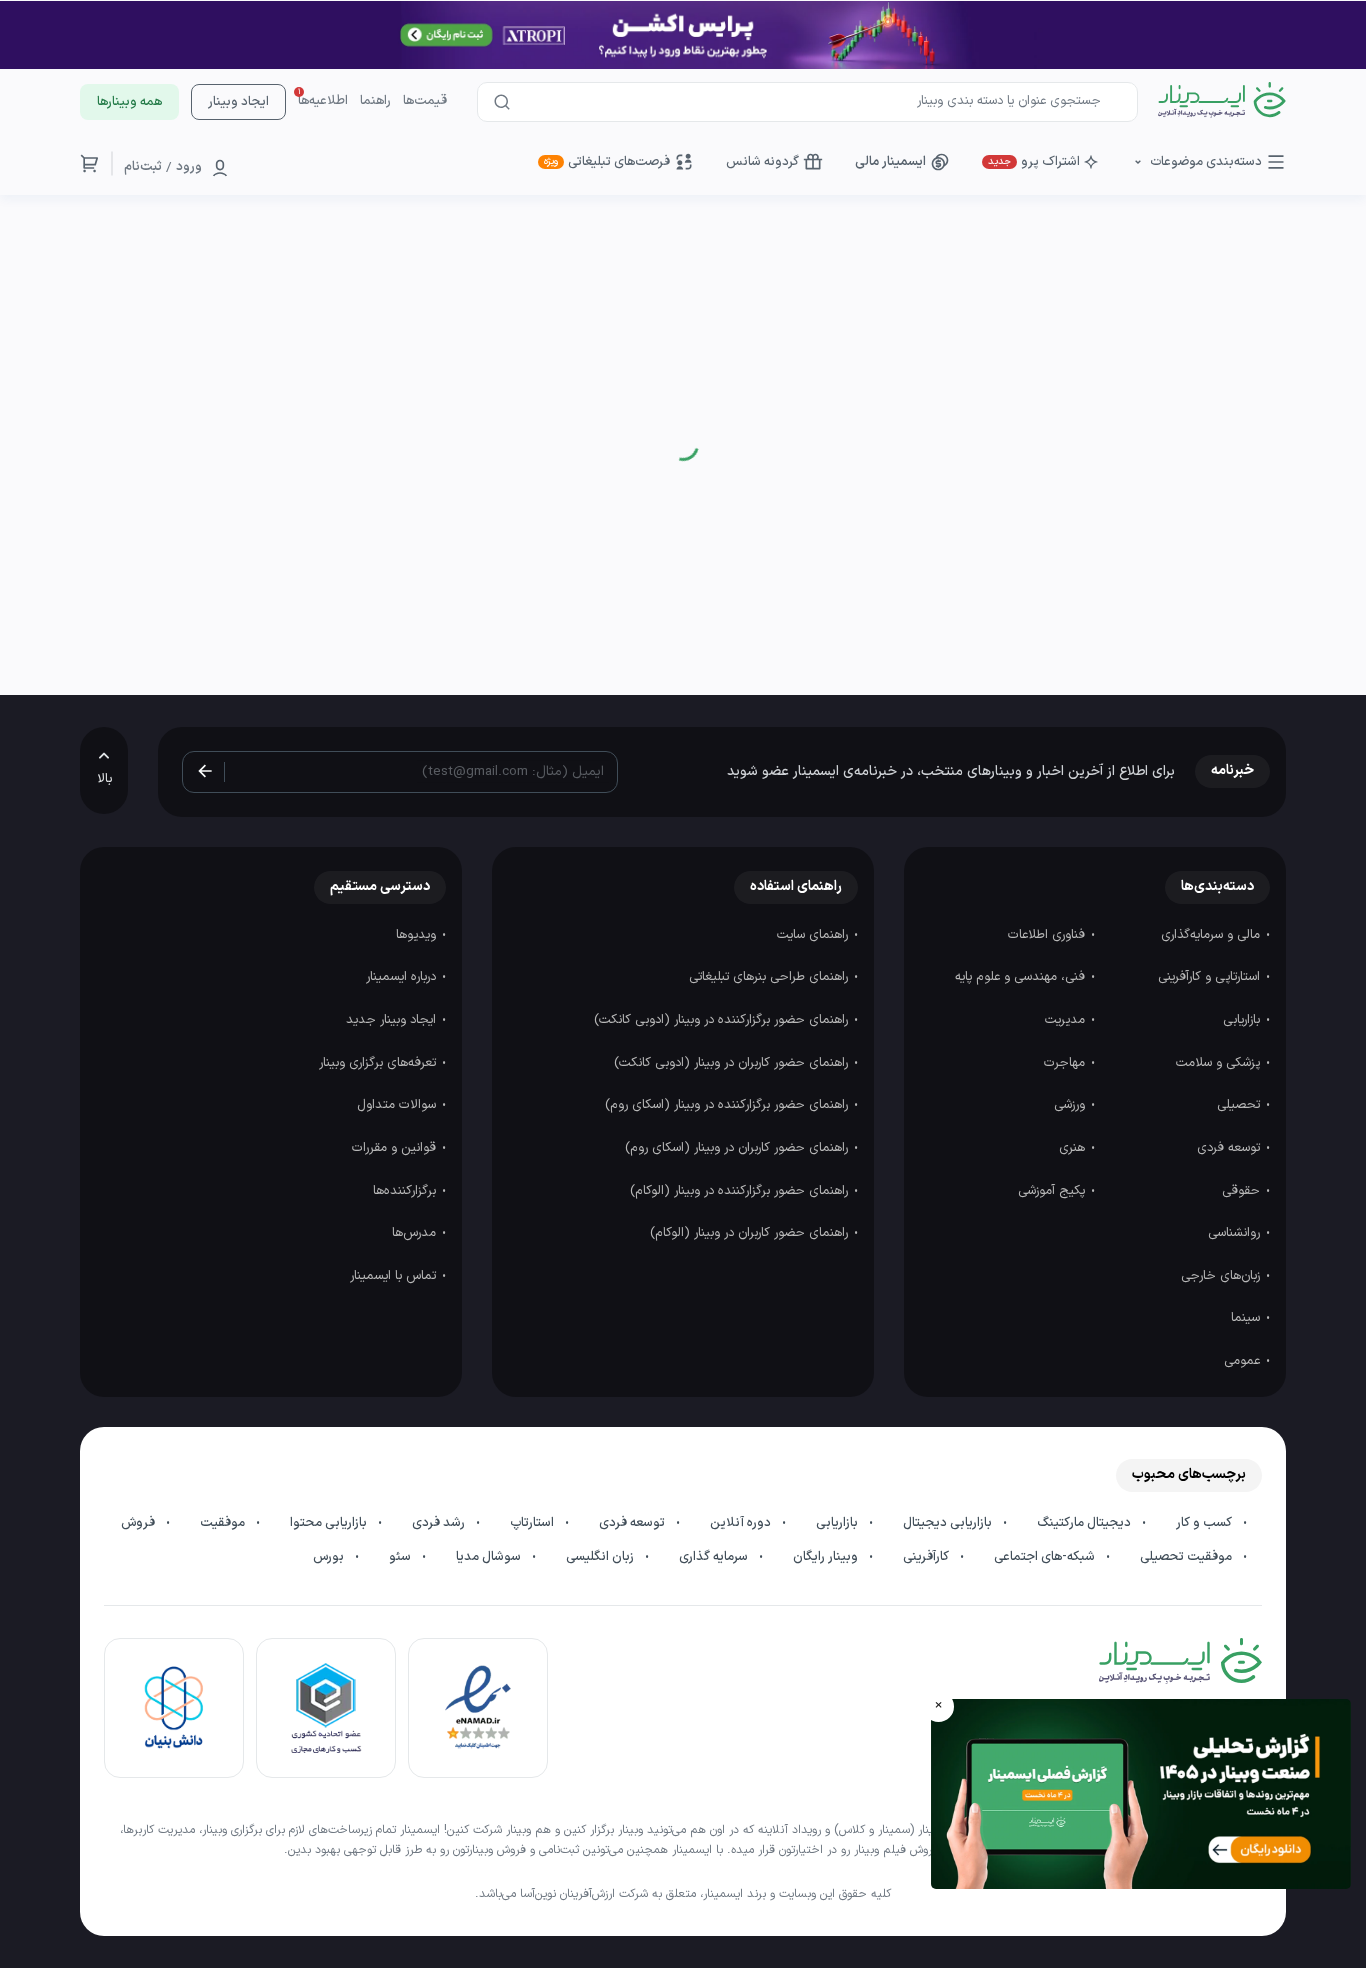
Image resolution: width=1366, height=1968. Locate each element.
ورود (189, 167)
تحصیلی (1240, 1105)
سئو (401, 1557)
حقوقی (1243, 1191)
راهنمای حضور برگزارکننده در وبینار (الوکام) (741, 1191)
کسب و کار (1205, 1523)
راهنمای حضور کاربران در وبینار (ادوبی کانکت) (733, 1063)
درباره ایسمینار (403, 977)
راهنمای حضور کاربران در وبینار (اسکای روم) (738, 1148)
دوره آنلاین (742, 1523)
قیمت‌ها (425, 101)
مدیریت (1067, 1020)
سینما (1247, 1318)
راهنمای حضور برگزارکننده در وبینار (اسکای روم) (728, 1105)
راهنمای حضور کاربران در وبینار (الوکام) (751, 1233)
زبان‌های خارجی (1222, 1276)
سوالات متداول (398, 1105)
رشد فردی (440, 1523)
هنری (1074, 1148)
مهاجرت (1066, 1063)
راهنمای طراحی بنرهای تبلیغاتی (770, 977)
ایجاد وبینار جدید (393, 1020)
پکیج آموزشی (1053, 1191)
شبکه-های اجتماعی (1046, 1557)
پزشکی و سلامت (1220, 1063)
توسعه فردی (1230, 1148)
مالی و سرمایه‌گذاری (1212, 935)
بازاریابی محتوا (330, 1523)
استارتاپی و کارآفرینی (1211, 977)
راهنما (375, 101)
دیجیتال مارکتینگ (1085, 1523)
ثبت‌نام (143, 167)
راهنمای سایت (814, 935)
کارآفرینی (927, 1557)
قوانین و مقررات (396, 1148)
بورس (330, 1557)
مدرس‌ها (416, 1233)
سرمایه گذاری (715, 1557)
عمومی (1244, 1361)
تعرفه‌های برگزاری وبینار (379, 1063)
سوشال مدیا (490, 1557)
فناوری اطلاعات (1048, 935)
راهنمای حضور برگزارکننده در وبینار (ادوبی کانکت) (723, 1020)
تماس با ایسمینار (395, 1276)
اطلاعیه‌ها (323, 101)
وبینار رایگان (827, 1557)
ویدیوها (418, 935)
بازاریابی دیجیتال (949, 1523)
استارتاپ (533, 1523)
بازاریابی (1243, 1020)
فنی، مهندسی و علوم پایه (1022, 977)
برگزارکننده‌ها (406, 1191)
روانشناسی (1236, 1233)
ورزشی (1071, 1105)
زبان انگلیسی (601, 1557)
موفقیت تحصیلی (1187, 1557)
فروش (139, 1523)
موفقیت (224, 1523)
